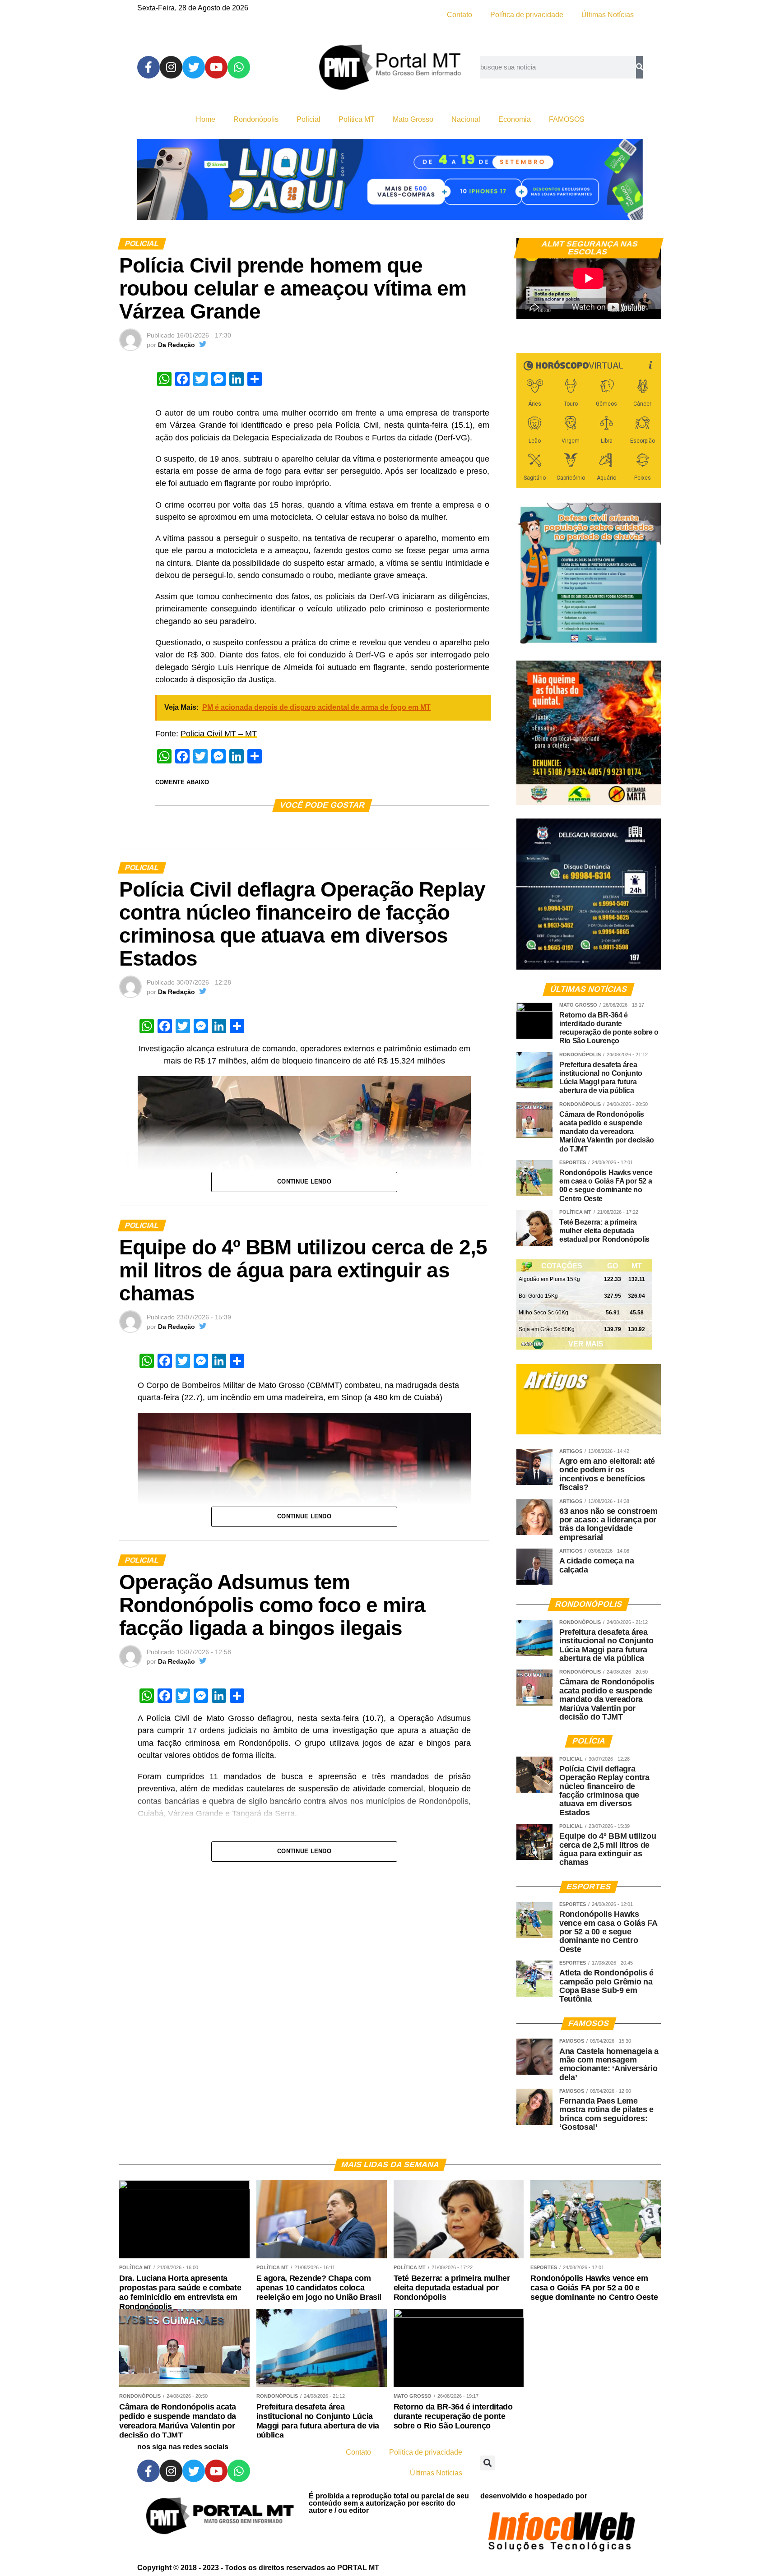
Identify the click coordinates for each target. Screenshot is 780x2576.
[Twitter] (194, 67)
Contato (460, 15)
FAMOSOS (567, 119)
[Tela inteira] (649, 308)
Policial (309, 119)
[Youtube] (216, 67)
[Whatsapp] (239, 67)
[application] (589, 278)
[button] (488, 2463)
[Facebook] (149, 67)
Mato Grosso (413, 119)
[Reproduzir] (528, 308)
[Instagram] (171, 67)
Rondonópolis (256, 119)
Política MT (357, 119)
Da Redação (176, 345)
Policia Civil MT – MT (219, 734)
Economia (515, 119)
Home (206, 119)
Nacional (466, 119)
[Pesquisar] (639, 67)
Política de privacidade (527, 15)
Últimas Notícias (608, 15)
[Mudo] (633, 308)
